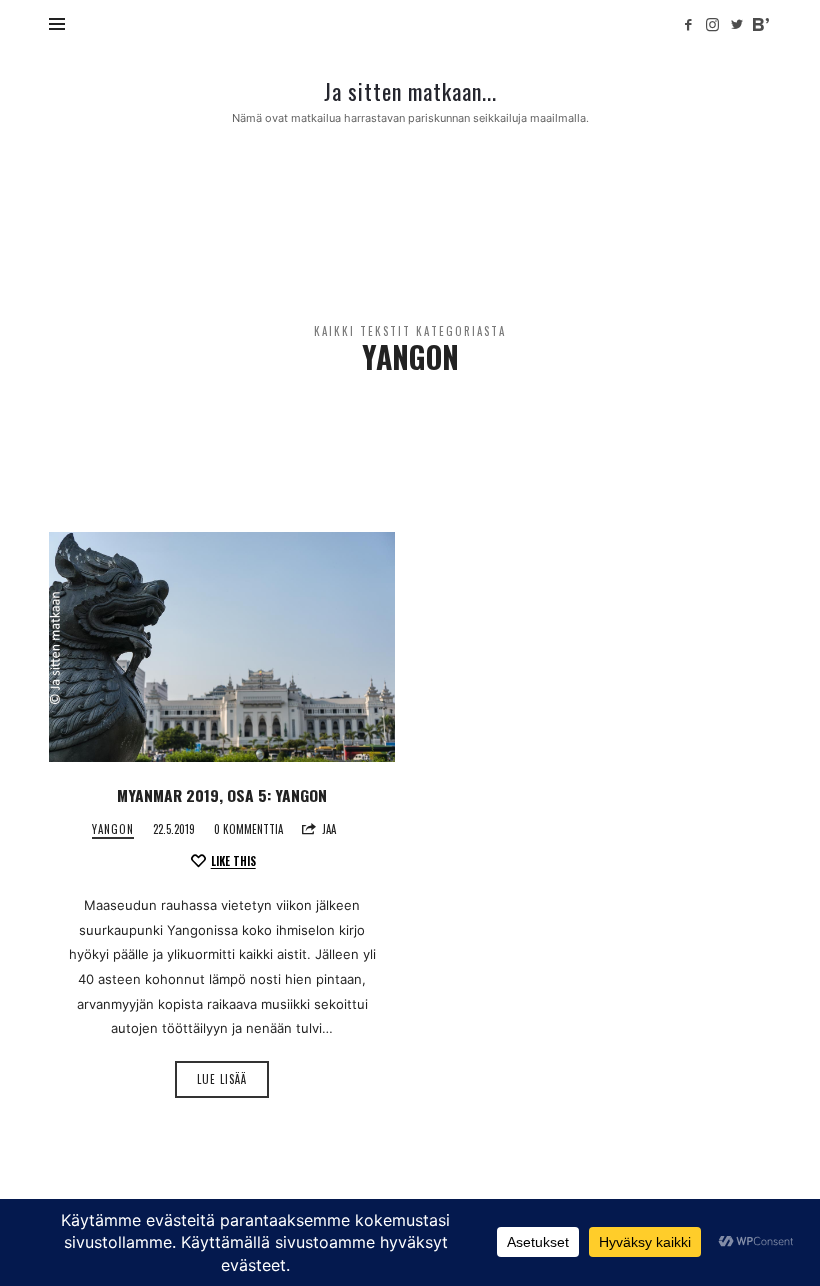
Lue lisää (222, 1079)
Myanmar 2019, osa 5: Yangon (222, 795)
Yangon (113, 829)
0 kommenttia (248, 829)
